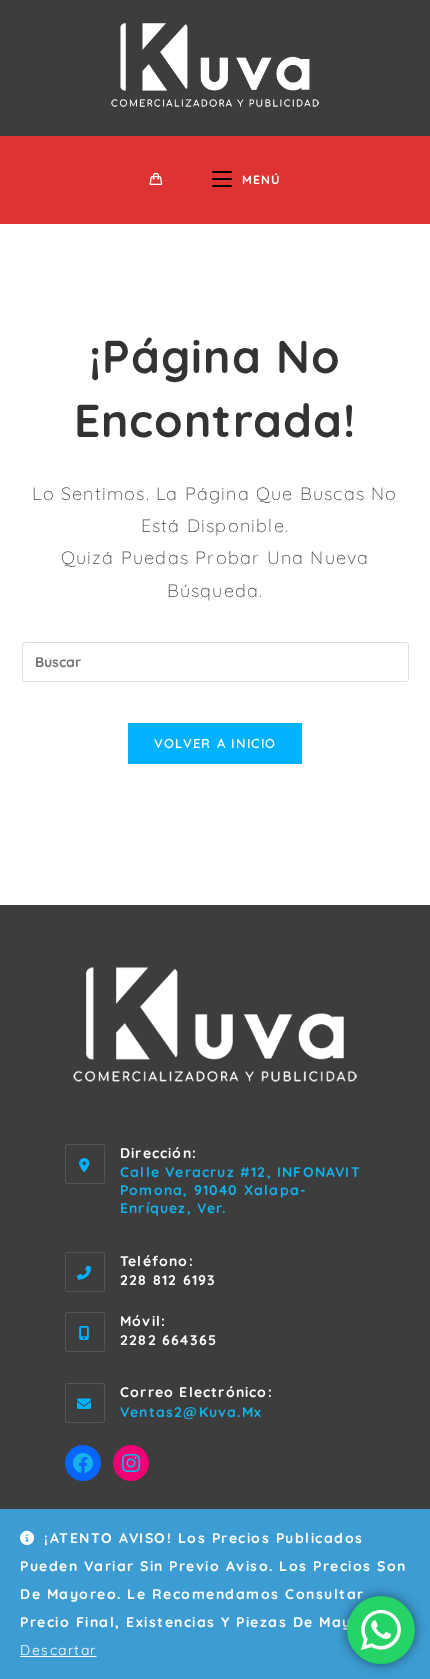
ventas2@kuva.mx (191, 1412)
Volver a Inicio (215, 743)
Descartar (58, 1650)
